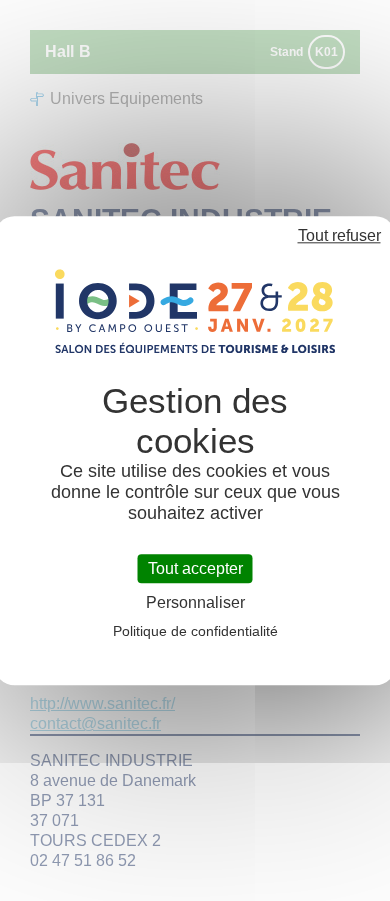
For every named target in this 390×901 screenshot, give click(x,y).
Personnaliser (195, 602)
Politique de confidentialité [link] (195, 631)
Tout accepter (195, 568)
